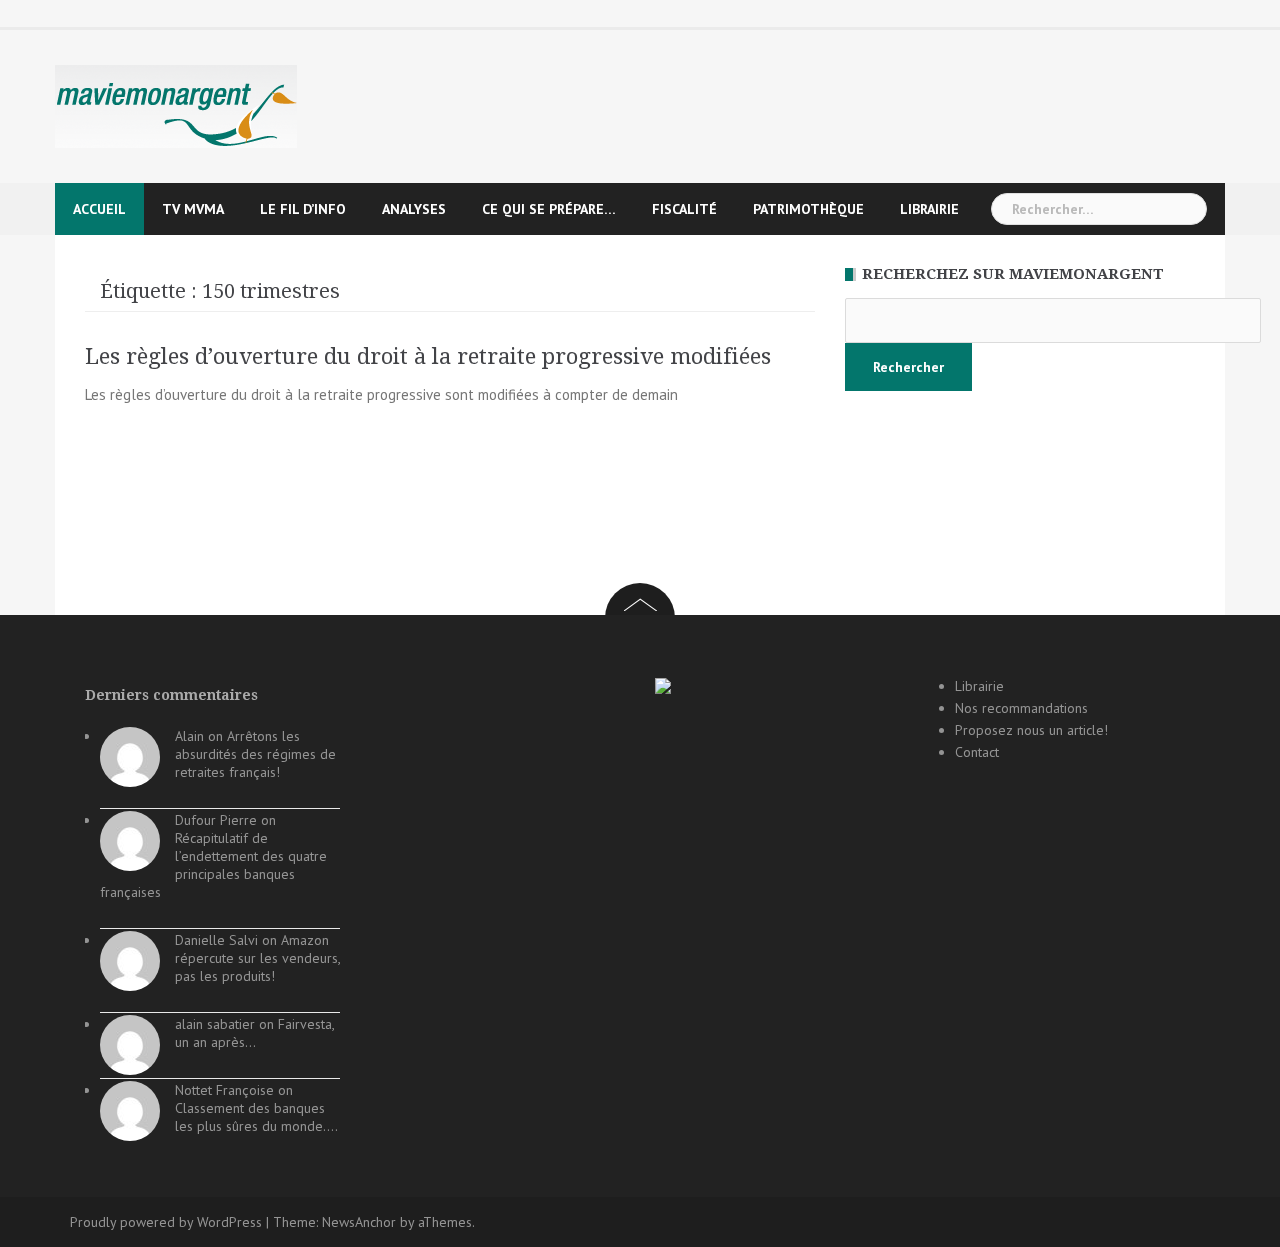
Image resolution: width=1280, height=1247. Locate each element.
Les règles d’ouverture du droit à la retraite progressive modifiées (428, 356)
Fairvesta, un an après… (254, 1033)
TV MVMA (193, 209)
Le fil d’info (303, 209)
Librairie (929, 209)
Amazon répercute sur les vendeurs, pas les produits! (257, 958)
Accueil (99, 209)
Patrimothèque (808, 209)
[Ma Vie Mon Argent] (176, 105)
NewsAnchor (359, 1222)
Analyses (414, 209)
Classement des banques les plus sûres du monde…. (256, 1117)
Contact (977, 752)
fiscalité (684, 209)
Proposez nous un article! (1031, 730)
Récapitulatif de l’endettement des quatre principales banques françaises (213, 865)
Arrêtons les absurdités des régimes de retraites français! (255, 754)
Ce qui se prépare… (549, 209)
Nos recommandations (1021, 708)
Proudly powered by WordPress (166, 1222)
